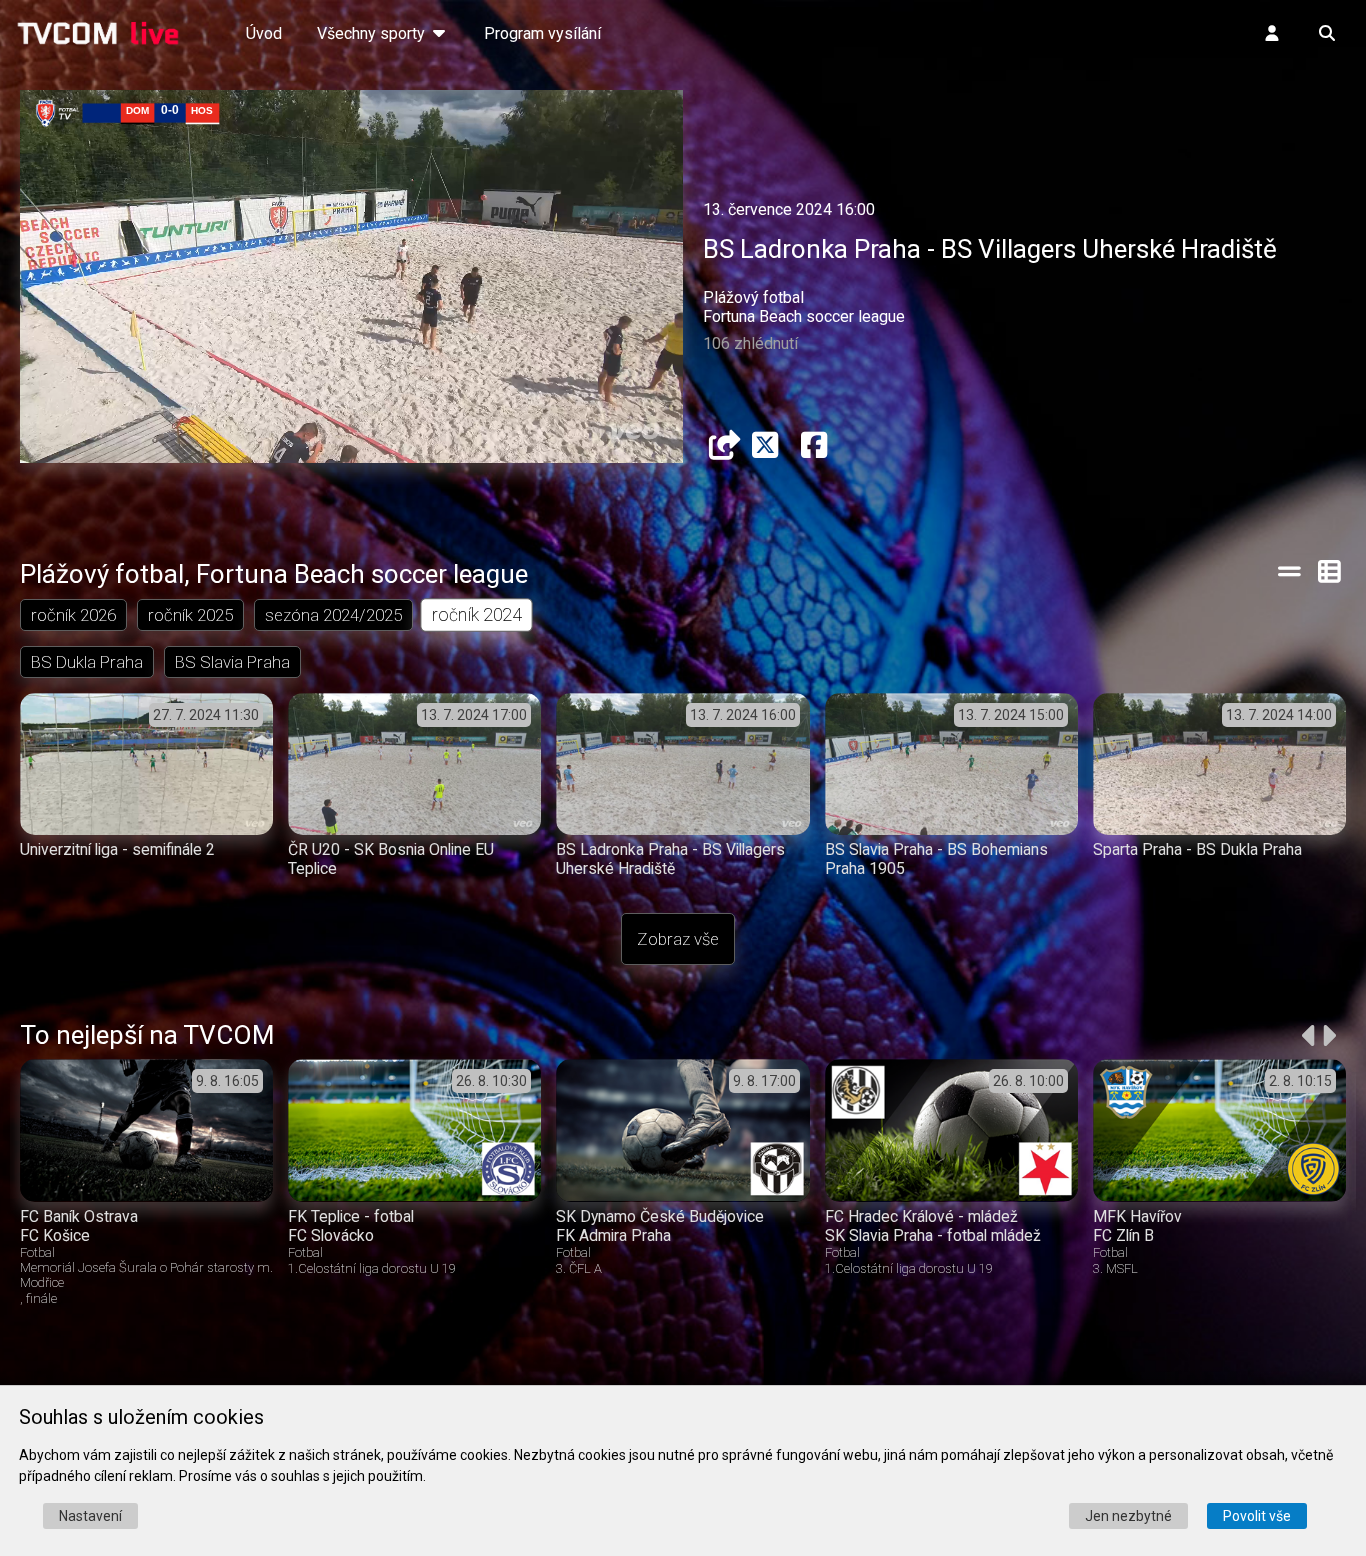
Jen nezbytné (1128, 1516)
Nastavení (90, 1516)
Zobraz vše (678, 939)
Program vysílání (542, 33)
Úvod (264, 33)
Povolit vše (1257, 1516)
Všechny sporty (373, 33)
